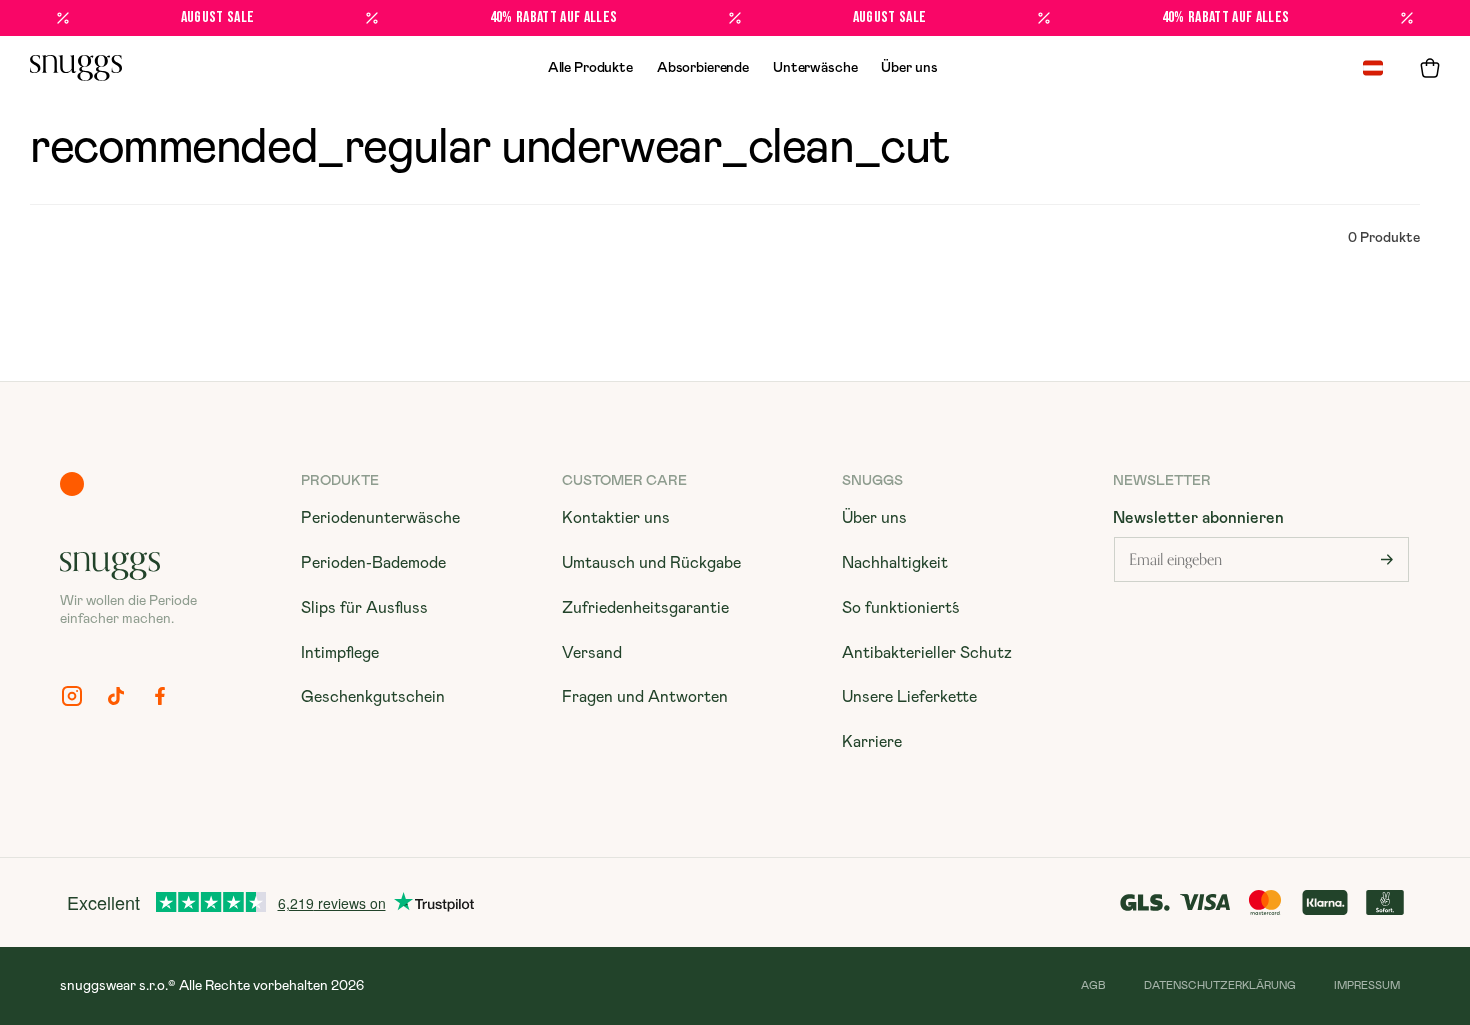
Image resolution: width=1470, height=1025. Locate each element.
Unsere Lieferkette (909, 697)
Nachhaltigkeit (895, 563)
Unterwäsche (815, 68)
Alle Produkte (590, 68)
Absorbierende (703, 68)
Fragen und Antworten (645, 697)
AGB (1093, 985)
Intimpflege (340, 653)
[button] (1430, 68)
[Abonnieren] (1387, 559)
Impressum (1367, 985)
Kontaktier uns (616, 518)
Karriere (872, 742)
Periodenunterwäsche (380, 518)
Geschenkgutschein (373, 697)
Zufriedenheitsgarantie (645, 608)
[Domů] (76, 68)
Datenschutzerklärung (1220, 985)
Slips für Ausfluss (364, 608)
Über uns (909, 68)
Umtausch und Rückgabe (651, 563)
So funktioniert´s (901, 608)
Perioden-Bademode (373, 563)
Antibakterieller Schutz (927, 653)
